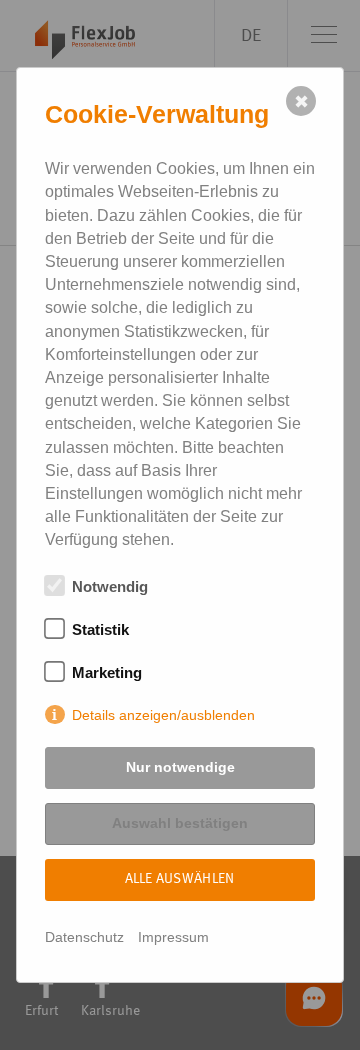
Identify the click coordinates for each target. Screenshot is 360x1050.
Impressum (173, 937)
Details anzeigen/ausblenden (163, 715)
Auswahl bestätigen (180, 823)
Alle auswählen (180, 879)
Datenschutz (84, 937)
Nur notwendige (180, 767)
